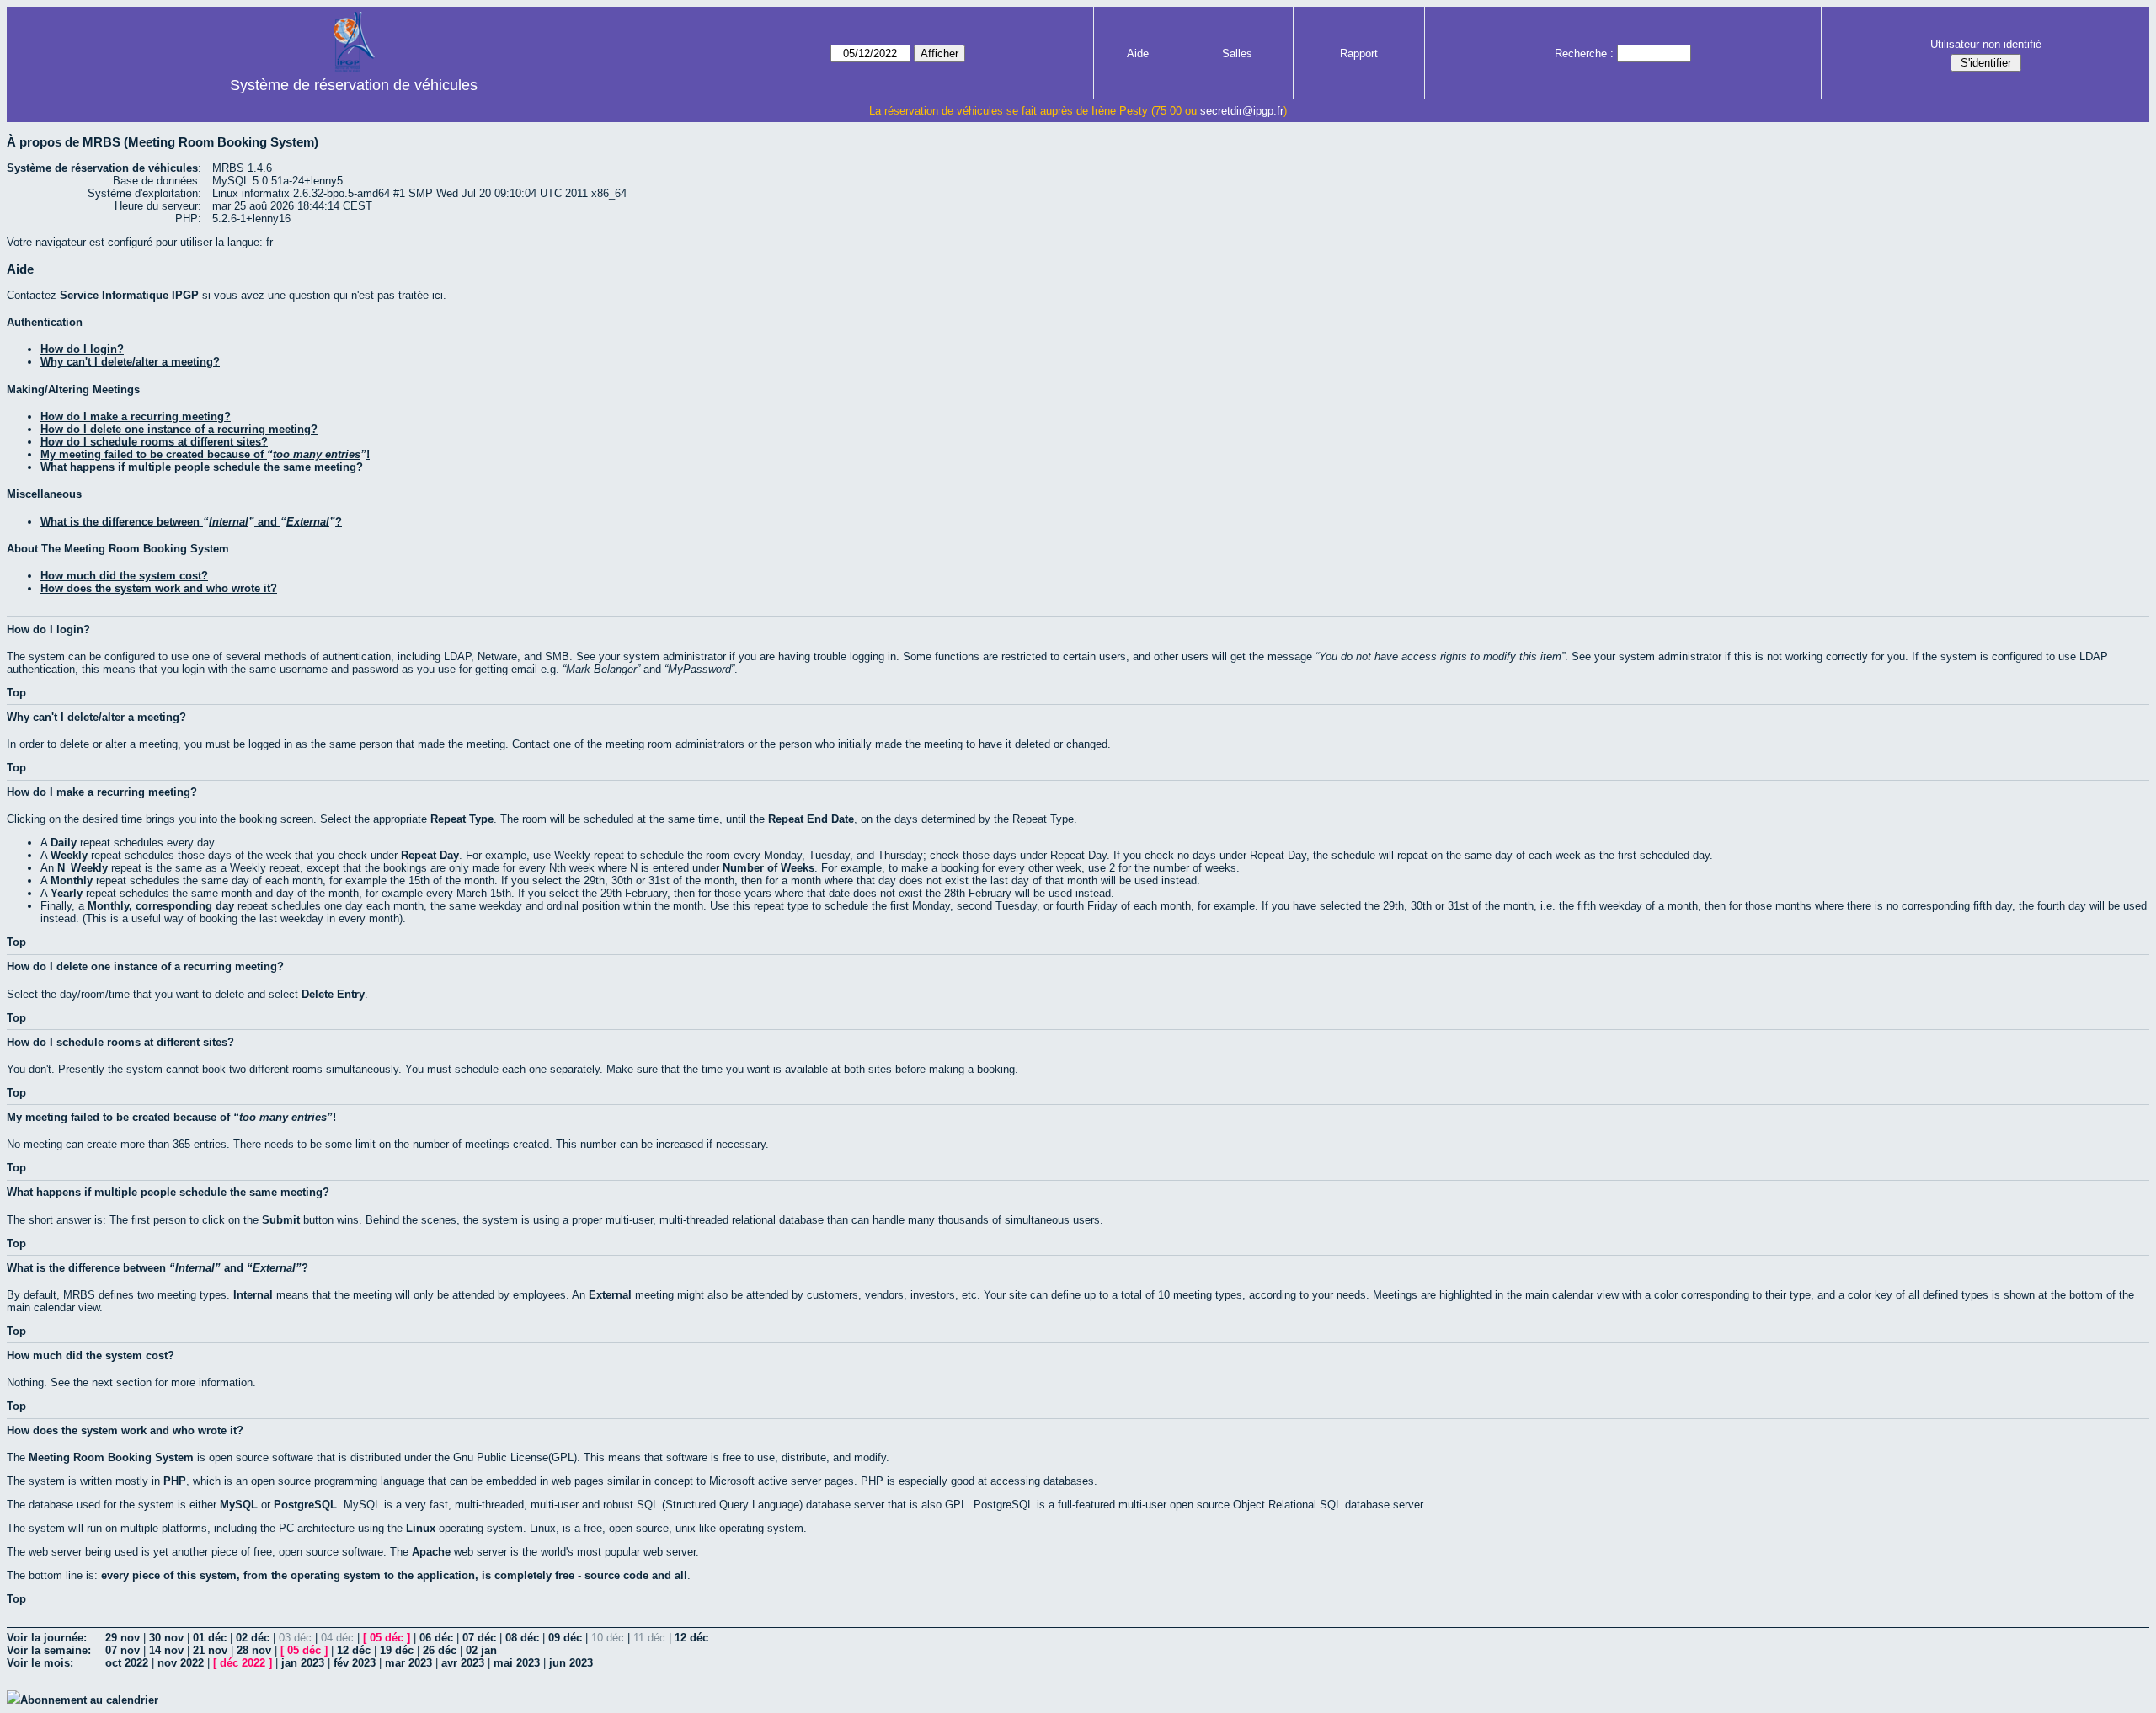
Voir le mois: (40, 1663)
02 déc (253, 1638)
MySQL (239, 1505)
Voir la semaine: (49, 1650)
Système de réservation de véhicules (354, 85)
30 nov (166, 1638)
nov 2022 (181, 1663)
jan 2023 (303, 1663)
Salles (1237, 53)
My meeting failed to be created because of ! (205, 454)
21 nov (210, 1650)
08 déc (522, 1638)
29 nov (123, 1638)
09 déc (565, 1638)
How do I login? (82, 349)
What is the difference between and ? (191, 522)
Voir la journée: (47, 1638)
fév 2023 (355, 1663)
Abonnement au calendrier (89, 1700)
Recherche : (1584, 53)
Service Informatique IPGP (129, 295)
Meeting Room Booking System (111, 1457)
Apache (431, 1552)
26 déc (440, 1650)
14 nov (166, 1650)
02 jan (481, 1650)
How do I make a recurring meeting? (136, 416)
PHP (175, 1481)
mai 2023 (517, 1663)
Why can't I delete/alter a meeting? (130, 362)
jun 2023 (571, 1663)
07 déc (479, 1638)
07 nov (123, 1650)
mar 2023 (408, 1663)
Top (16, 693)
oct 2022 (127, 1663)
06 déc (436, 1638)
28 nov (254, 1650)
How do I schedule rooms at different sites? (154, 442)
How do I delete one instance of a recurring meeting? (179, 429)
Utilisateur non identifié (1986, 44)
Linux (421, 1528)
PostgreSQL (305, 1505)
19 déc (397, 1650)
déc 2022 (243, 1663)
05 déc (387, 1638)
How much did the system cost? (124, 576)
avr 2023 (463, 1663)
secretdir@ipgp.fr (1242, 111)
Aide (1138, 53)
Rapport (1359, 53)
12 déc (691, 1638)
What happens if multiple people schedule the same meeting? (202, 467)
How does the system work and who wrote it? (159, 588)
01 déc (210, 1638)
